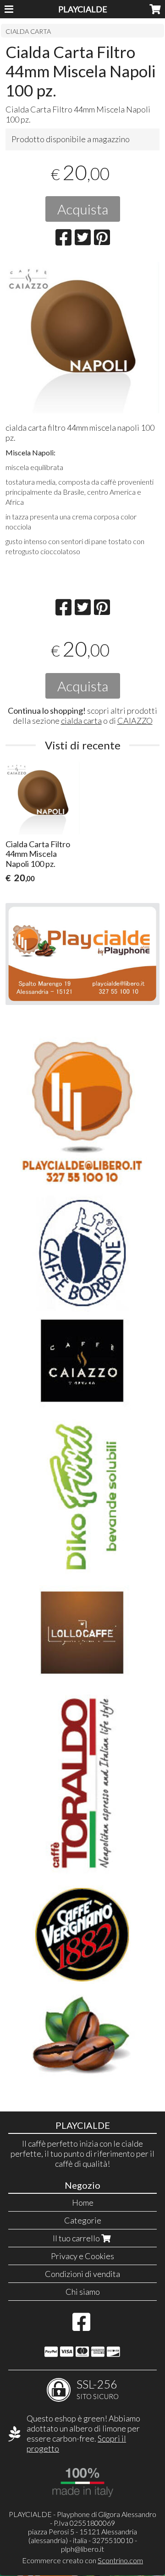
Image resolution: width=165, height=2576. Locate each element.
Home (83, 2202)
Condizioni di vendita (82, 2274)
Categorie (83, 2220)
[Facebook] (81, 2326)
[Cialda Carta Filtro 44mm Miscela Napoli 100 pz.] (82, 337)
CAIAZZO (135, 721)
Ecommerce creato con (82, 2560)
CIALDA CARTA (28, 31)
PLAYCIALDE (83, 9)
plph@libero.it (82, 2549)
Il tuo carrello (77, 2238)
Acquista (83, 209)
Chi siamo (83, 2292)
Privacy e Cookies (82, 2256)
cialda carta (81, 721)
